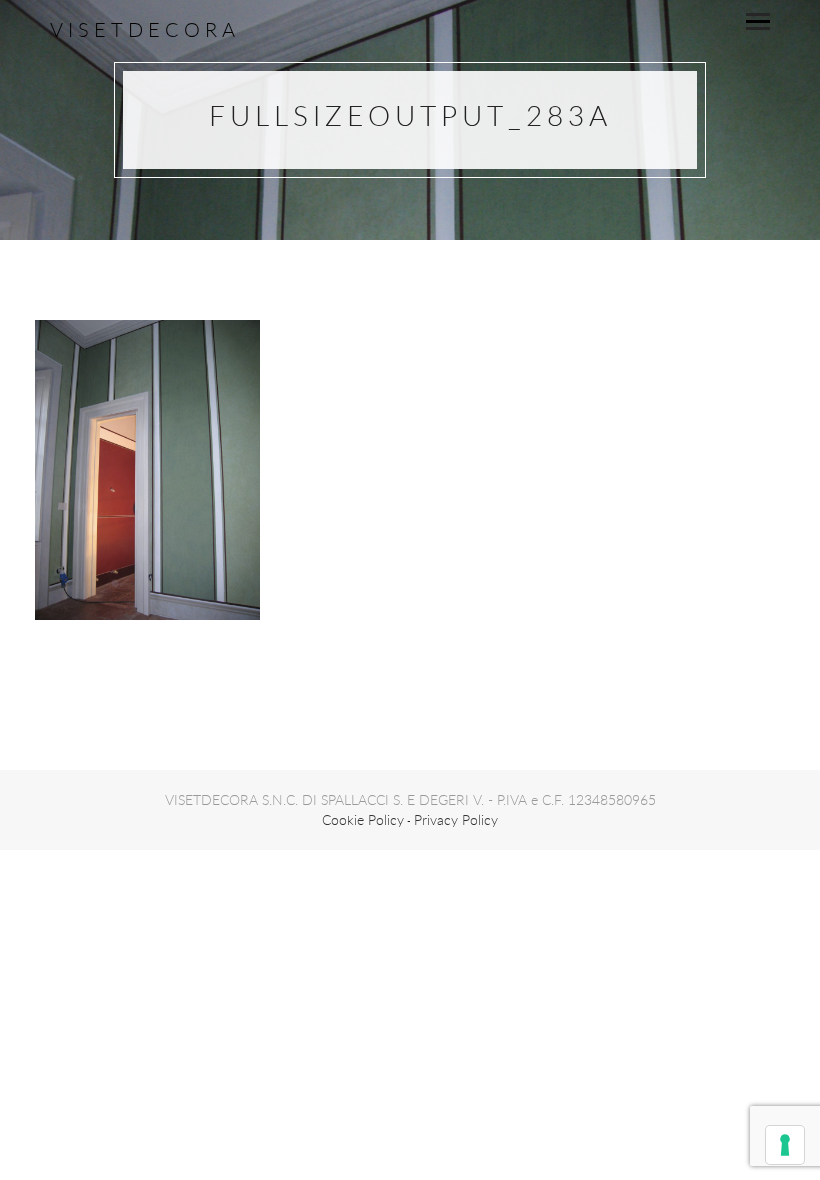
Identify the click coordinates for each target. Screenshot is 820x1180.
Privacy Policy (456, 819)
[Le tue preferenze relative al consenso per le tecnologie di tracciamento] (785, 1145)
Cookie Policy (363, 819)
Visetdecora (145, 29)
